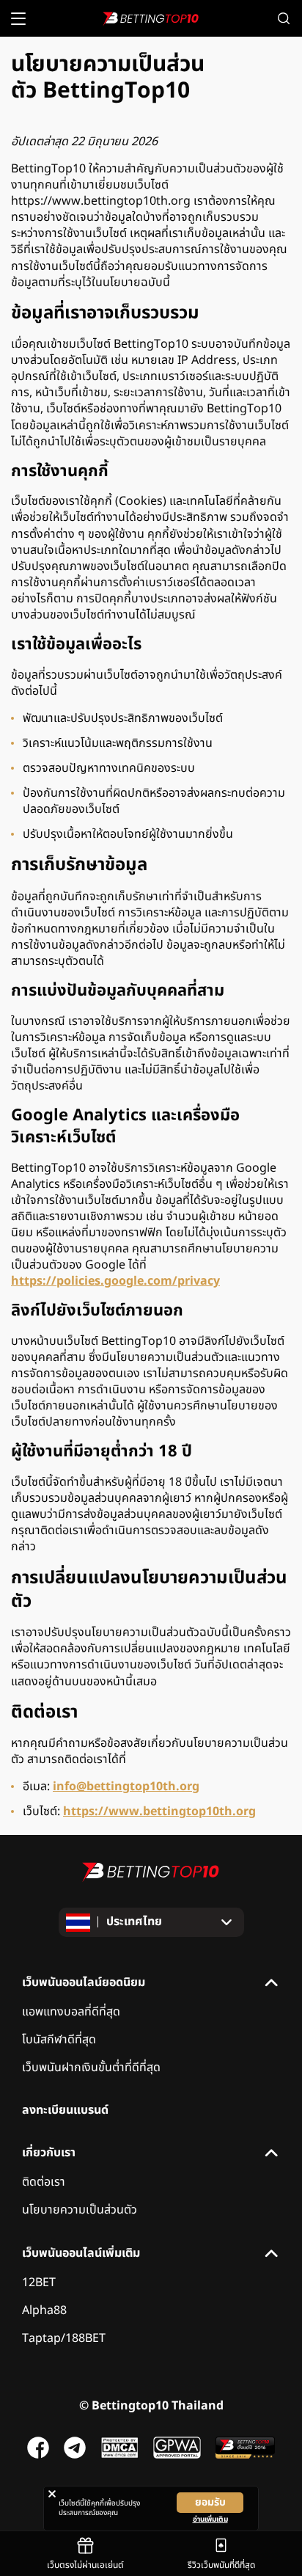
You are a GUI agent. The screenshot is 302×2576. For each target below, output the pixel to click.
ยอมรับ (210, 2502)
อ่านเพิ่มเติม (210, 2520)
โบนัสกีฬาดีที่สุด (59, 2040)
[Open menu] (18, 19)
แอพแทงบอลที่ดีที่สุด (71, 2012)
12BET (39, 2283)
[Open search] (284, 18)
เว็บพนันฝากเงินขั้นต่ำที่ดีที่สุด (91, 2068)
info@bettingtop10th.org (126, 1787)
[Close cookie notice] (52, 2494)
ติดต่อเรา (44, 2182)
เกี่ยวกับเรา (49, 2153)
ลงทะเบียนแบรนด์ (65, 2110)
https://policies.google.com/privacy (115, 1281)
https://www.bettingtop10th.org (159, 1811)
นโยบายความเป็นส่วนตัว (80, 2210)
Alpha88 (44, 2310)
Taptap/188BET (64, 2338)
